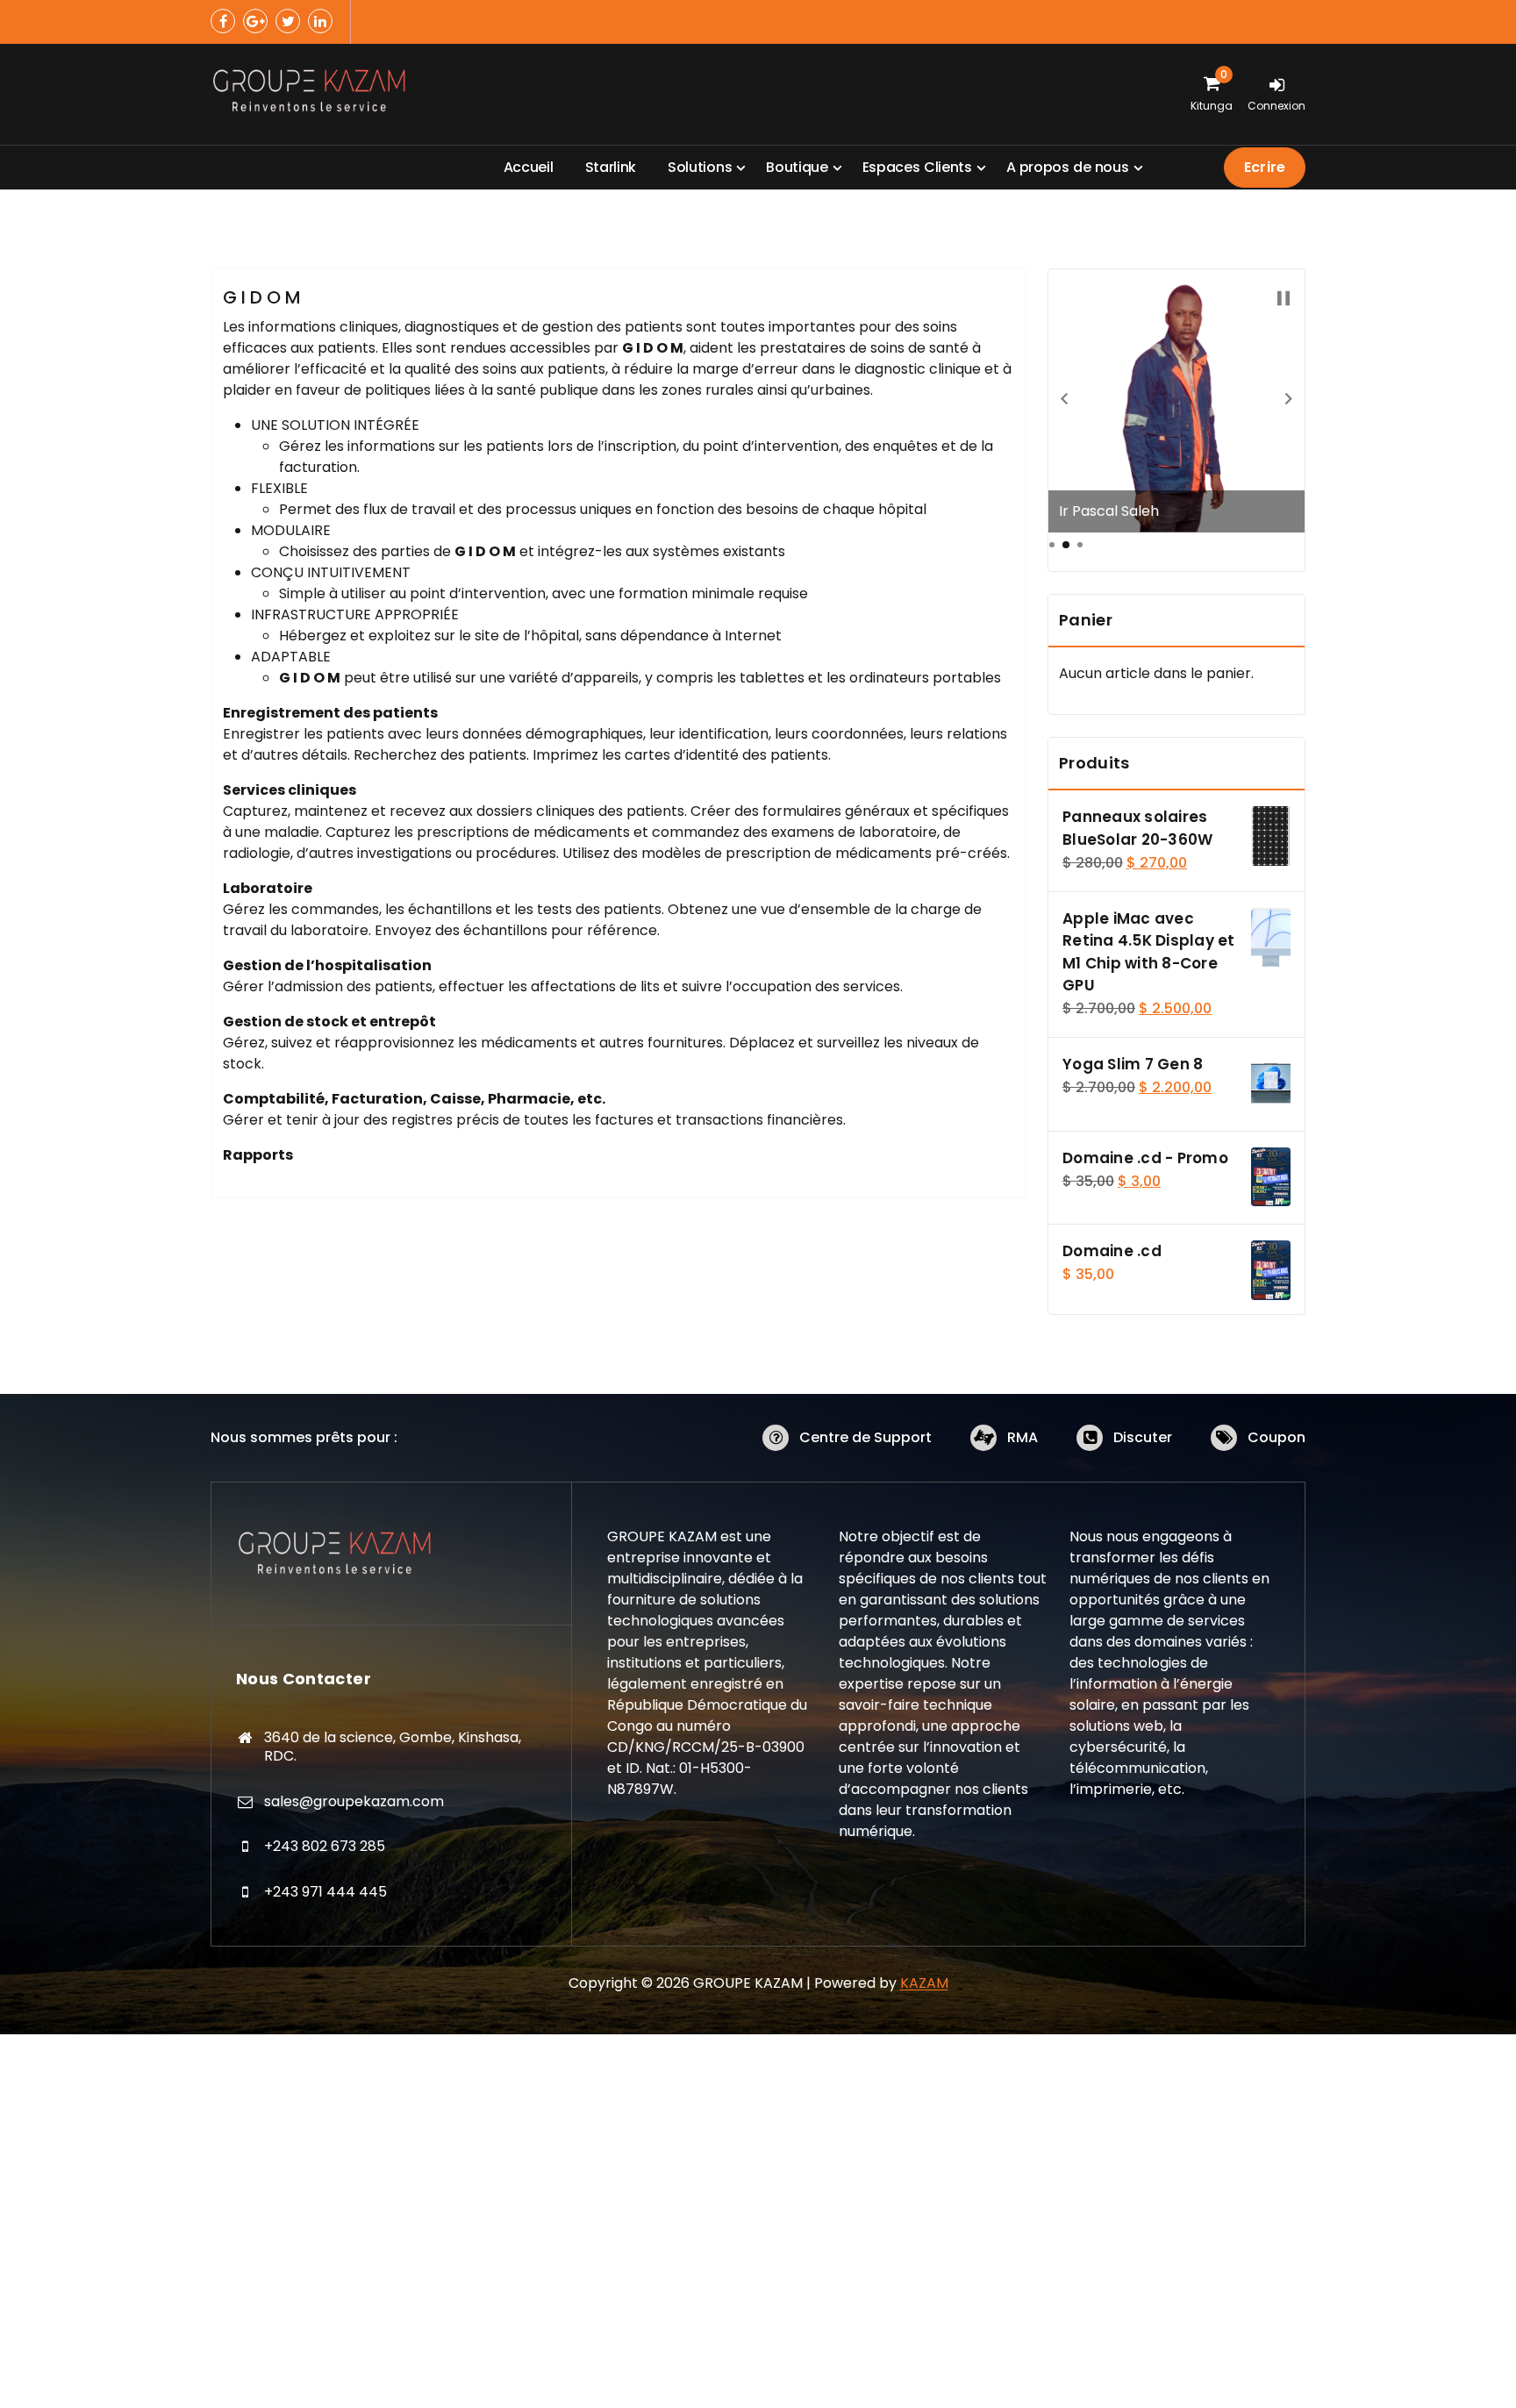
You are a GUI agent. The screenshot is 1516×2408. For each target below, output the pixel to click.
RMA (1023, 1437)
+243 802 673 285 (325, 1846)
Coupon (1276, 1437)
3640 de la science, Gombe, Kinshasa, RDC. (393, 1747)
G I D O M (262, 297)
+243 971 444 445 (325, 1892)
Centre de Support (865, 1437)
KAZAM (924, 1983)
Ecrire (1265, 167)
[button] (1064, 398)
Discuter (1143, 1437)
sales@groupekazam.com (354, 1801)
